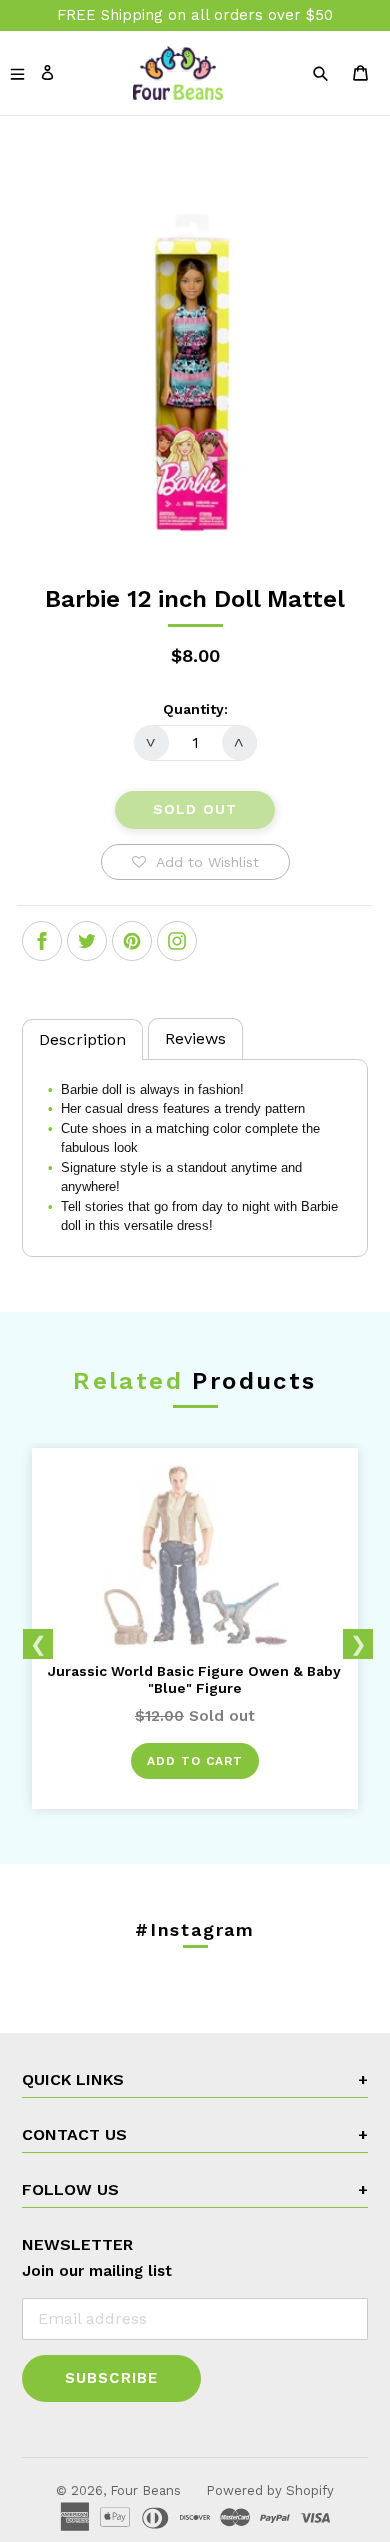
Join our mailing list (97, 2271)
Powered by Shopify (270, 2490)
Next (358, 1644)
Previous (38, 1644)
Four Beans (145, 2490)
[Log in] (47, 71)
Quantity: (195, 709)
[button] (195, 862)
